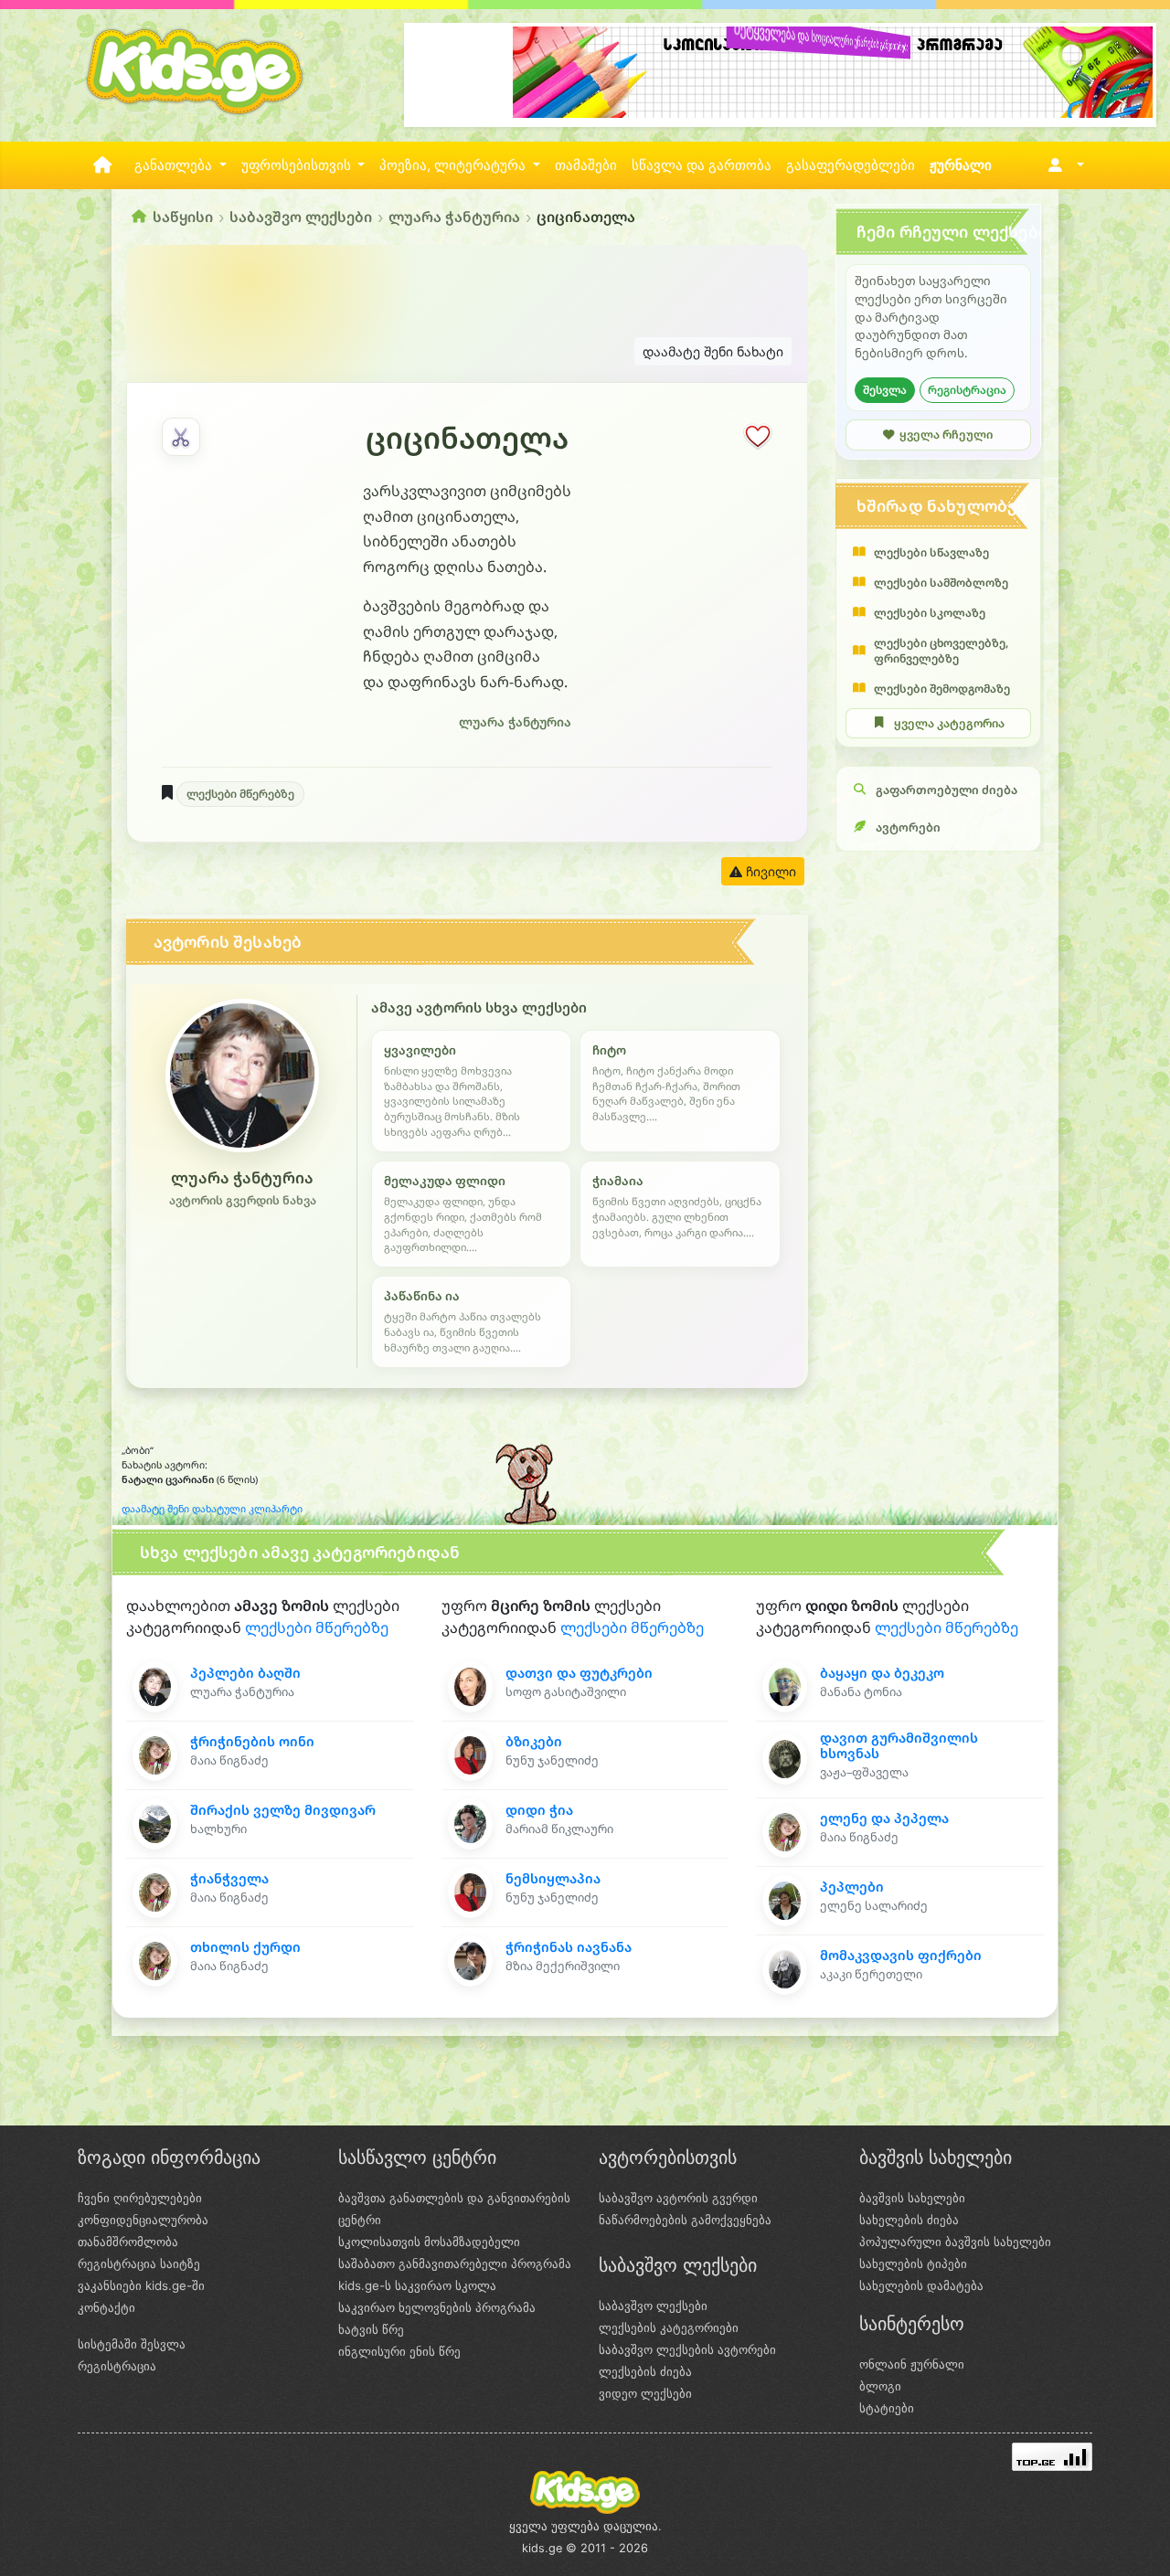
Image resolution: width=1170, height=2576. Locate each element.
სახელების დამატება (921, 2285)
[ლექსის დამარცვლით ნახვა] (181, 437)
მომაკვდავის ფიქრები (901, 1955)
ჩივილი (769, 871)
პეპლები (852, 1887)
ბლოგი (880, 2386)
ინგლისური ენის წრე (399, 2351)
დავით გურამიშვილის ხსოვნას (899, 1745)
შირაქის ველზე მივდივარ (283, 1810)
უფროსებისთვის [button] (298, 165)
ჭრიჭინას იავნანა (569, 1947)
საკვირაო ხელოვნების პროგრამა (437, 2307)
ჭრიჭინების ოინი (252, 1741)
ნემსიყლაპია (553, 1878)
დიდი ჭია (539, 1810)
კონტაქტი (106, 2307)
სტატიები (887, 2408)
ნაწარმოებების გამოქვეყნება (685, 2220)
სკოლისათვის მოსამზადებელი (429, 2242)
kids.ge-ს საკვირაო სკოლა (417, 2285)
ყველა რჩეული (946, 435)
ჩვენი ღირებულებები (140, 2198)
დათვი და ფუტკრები (579, 1673)
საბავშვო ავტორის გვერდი (678, 2198)
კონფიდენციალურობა (143, 2220)
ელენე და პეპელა (884, 1818)
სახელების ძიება (909, 2220)
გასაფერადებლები (851, 165)
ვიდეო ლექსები (645, 2393)
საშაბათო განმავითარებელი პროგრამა (455, 2263)
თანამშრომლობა (128, 2242)
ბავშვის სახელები (912, 2198)
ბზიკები (534, 1741)
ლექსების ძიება (645, 2371)
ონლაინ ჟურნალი (912, 2364)
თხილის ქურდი (245, 1947)
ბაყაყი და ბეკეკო (882, 1673)
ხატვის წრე (371, 2329)
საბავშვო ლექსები (301, 217)
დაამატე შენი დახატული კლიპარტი (212, 1509)
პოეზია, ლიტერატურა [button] (454, 165)
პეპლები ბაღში (245, 1673)
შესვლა (885, 390)
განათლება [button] (175, 165)
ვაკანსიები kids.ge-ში (141, 2285)
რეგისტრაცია (967, 390)
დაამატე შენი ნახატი (713, 351)
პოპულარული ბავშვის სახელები (955, 2242)
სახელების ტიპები (913, 2263)
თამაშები (586, 165)
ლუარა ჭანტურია (454, 217)
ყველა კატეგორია (949, 723)
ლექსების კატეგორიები (669, 2327)
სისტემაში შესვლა (132, 2344)
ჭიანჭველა (229, 1878)
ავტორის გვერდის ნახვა (243, 1200)
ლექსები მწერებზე (240, 794)
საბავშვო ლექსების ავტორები (687, 2349)
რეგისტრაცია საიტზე (139, 2263)
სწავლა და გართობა (702, 165)
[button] (1063, 165)
